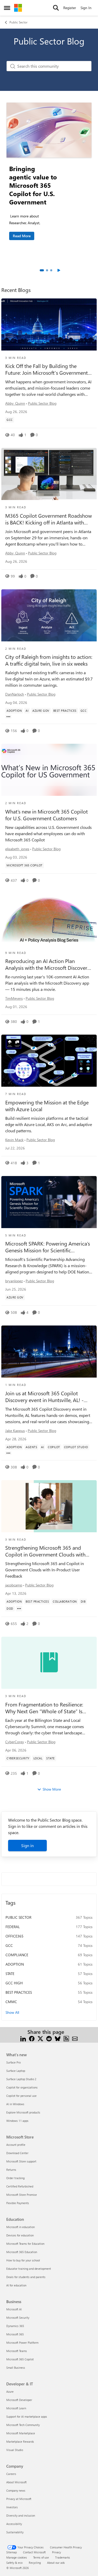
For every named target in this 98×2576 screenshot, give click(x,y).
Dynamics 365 (15, 2326)
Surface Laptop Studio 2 (21, 2079)
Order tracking (15, 2178)
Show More (52, 1789)
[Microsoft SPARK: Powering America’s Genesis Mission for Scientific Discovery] (49, 1202)
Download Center (17, 2153)
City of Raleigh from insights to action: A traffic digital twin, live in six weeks (49, 660)
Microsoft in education (21, 2227)
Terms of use (41, 2557)
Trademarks (63, 2557)
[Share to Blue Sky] (58, 2038)
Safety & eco (14, 2563)
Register (70, 8)
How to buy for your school (23, 2260)
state (10, 1974)
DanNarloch (15, 694)
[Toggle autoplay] (59, 270)
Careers (11, 2474)
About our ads (56, 2563)
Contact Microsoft (34, 2552)
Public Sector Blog (42, 403)
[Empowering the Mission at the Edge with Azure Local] (49, 1061)
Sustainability (15, 2532)
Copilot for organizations (22, 2087)
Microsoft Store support (21, 2161)
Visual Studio (15, 2450)
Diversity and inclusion (21, 2515)
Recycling (35, 2563)
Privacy (56, 2552)
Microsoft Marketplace (21, 2433)
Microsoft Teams (17, 2351)
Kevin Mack (14, 1140)
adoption (15, 1964)
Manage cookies (17, 2557)
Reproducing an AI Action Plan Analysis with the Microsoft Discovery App (48, 964)
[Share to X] (40, 2038)
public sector (18, 1917)
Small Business (16, 2368)
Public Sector (18, 22)
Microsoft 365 (15, 2334)
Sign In (86, 8)
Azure (10, 2391)
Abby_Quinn (15, 403)
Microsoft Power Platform (22, 2343)
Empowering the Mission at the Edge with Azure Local (47, 1106)
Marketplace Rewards (20, 2441)
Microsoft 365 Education (22, 2252)
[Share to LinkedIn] (23, 2038)
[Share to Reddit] (49, 2038)
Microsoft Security (18, 2318)
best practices (19, 1992)
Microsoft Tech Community (23, 2425)
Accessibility (14, 2524)
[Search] (56, 8)
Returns (11, 2170)
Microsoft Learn (16, 2408)
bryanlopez (14, 1281)
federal (13, 1927)
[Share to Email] (75, 2038)
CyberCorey (15, 1742)
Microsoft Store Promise (22, 2195)
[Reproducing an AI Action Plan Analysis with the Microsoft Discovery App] (49, 920)
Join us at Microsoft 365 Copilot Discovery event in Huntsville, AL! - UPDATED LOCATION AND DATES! (44, 1397)
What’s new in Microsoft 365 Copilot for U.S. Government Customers (47, 815)
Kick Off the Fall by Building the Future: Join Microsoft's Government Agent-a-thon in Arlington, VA (47, 369)
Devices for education (20, 2235)
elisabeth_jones (17, 849)
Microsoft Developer (19, 2400)
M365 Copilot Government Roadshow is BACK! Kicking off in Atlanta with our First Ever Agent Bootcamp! (48, 519)
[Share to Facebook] (32, 2038)
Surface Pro (13, 2062)
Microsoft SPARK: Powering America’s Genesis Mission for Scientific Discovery (48, 1247)
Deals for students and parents (26, 2277)
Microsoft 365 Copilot (20, 2359)
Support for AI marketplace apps (27, 2416)
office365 (15, 1936)
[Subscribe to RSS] (66, 2038)
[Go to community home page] (18, 8)
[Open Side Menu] (7, 8)
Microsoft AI (14, 2309)
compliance (17, 1955)
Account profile (16, 2145)
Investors (12, 2507)
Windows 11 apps (17, 2121)
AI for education (16, 2285)
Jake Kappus (15, 1431)
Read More (22, 236)
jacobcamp (14, 1585)
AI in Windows (15, 2104)
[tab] (42, 270)
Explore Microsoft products (23, 2112)
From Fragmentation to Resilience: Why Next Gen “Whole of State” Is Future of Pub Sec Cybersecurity (44, 1708)
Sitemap (11, 2552)
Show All (12, 2012)
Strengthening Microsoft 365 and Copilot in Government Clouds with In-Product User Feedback (45, 1551)
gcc (9, 1945)
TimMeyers (14, 998)
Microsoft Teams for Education (25, 2244)
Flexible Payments (18, 2203)
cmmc (11, 2002)
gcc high (14, 1983)
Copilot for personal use (21, 2096)
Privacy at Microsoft (19, 2499)
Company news (16, 2490)
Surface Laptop (16, 2071)
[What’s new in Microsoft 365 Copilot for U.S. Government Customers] (49, 770)
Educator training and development (29, 2269)
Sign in (27, 1845)
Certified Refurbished (20, 2186)
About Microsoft (16, 2482)
